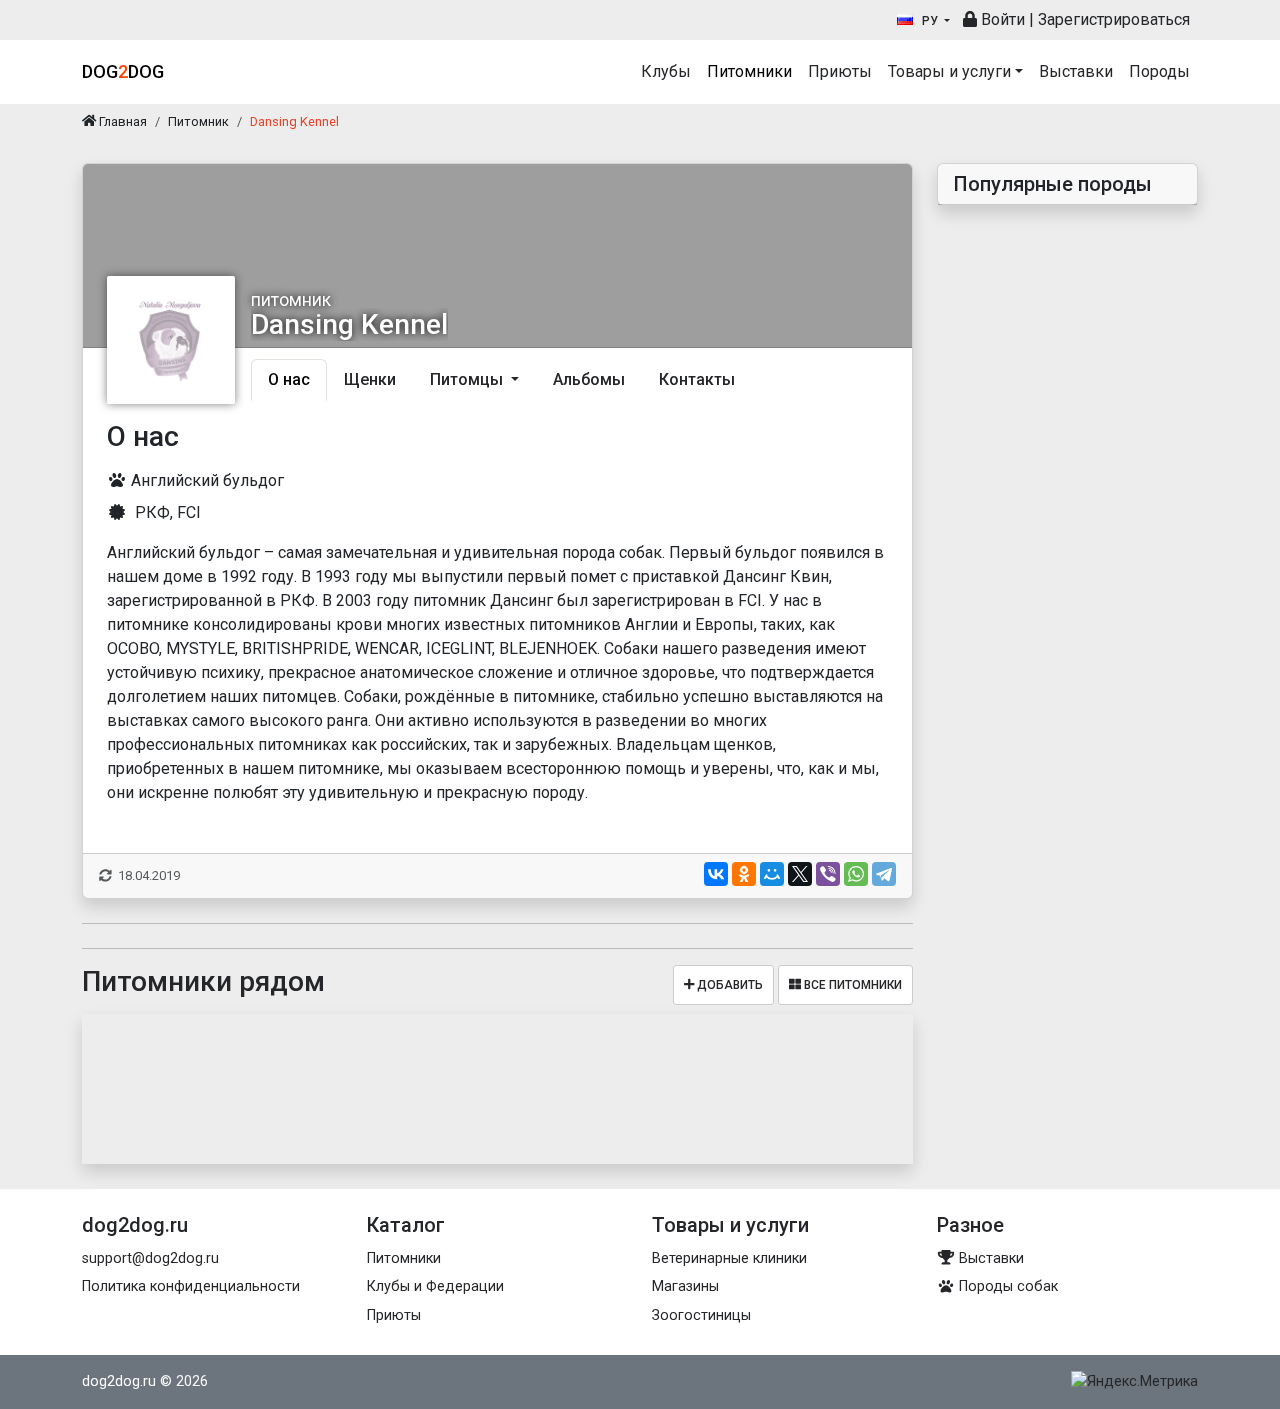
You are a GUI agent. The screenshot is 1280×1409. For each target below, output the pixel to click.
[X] (800, 874)
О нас (289, 379)
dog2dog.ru (119, 1381)
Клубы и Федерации (435, 1286)
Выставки (1076, 71)
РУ (930, 21)
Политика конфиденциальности (191, 1286)
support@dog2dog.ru (150, 1258)
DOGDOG (123, 71)
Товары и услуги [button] (949, 71)
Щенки (370, 379)
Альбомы (589, 379)
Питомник (198, 121)
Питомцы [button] (468, 379)
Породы (1159, 71)
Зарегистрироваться (1114, 19)
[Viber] (828, 874)
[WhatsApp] (856, 874)
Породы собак (1006, 1286)
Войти (1001, 19)
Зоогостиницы (701, 1315)
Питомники (749, 71)
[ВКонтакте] (716, 874)
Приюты (840, 71)
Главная (121, 121)
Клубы (666, 71)
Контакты (697, 379)
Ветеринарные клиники (729, 1258)
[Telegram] (884, 874)
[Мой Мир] (772, 874)
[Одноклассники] (744, 874)
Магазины (685, 1286)
